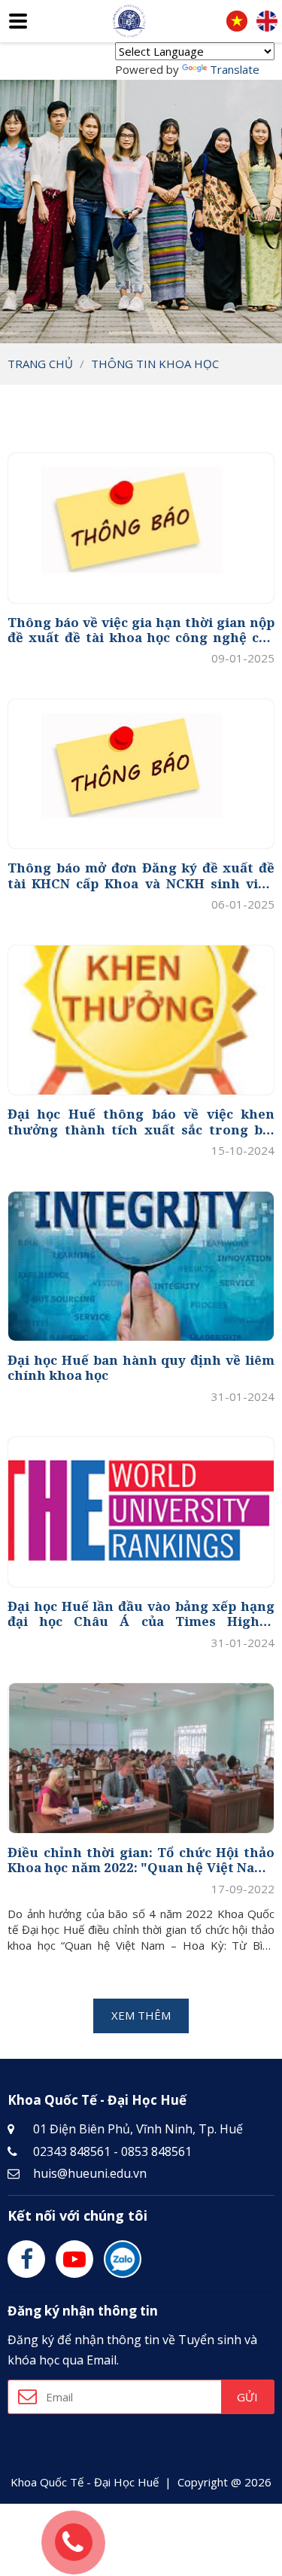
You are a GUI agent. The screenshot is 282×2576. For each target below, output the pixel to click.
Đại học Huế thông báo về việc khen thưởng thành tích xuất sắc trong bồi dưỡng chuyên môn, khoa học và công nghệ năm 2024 (141, 1122)
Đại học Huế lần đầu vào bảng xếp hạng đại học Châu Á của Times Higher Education (141, 1614)
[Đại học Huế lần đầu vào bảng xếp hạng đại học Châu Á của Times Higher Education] (141, 1512)
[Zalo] (123, 2259)
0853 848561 (156, 2151)
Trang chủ (40, 364)
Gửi (247, 2397)
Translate (235, 69)
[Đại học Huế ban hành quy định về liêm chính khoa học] (141, 1267)
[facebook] (26, 2259)
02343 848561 (72, 2151)
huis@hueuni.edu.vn (90, 2173)
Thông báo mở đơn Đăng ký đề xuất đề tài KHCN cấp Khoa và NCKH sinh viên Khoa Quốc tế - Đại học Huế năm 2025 (141, 876)
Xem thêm (141, 2015)
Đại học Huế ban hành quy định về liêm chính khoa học (141, 1368)
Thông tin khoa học (155, 364)
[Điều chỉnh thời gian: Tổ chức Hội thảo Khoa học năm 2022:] (141, 1758)
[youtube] (74, 2259)
